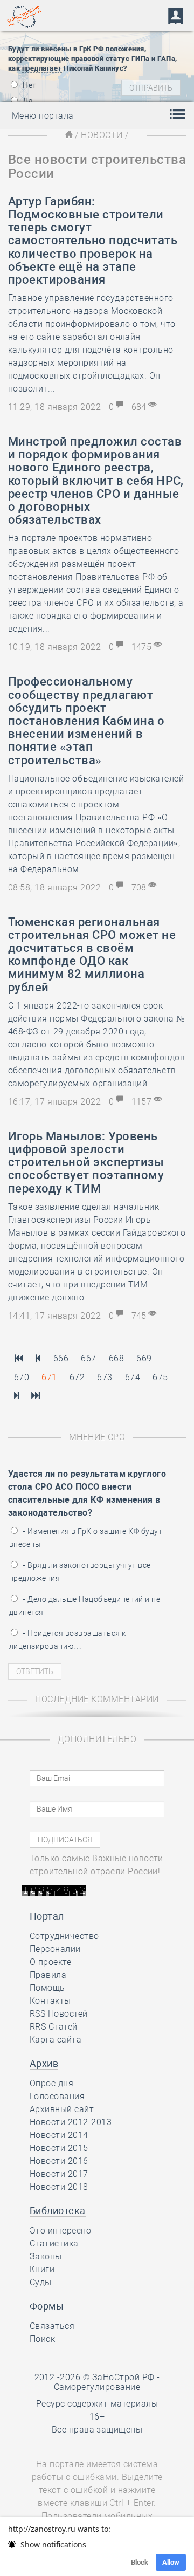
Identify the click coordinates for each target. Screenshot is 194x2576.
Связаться (52, 2326)
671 (49, 1377)
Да (27, 101)
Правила (48, 1975)
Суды (41, 2282)
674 (133, 1377)
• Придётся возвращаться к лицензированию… (67, 1640)
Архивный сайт (62, 2109)
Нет (29, 85)
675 (160, 1377)
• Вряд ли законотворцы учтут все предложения (80, 1572)
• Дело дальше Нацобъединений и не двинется (85, 1606)
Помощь (47, 1988)
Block (140, 2562)
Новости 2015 (59, 2148)
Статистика (54, 2243)
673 (105, 1377)
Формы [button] (47, 2306)
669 (144, 1358)
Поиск (42, 2339)
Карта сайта (56, 2040)
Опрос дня (51, 2083)
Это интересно (60, 2231)
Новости (102, 135)
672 (77, 1377)
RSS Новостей (59, 2014)
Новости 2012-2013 (71, 2122)
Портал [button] (47, 1916)
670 (22, 1377)
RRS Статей (54, 2027)
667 (88, 1358)
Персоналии (55, 1949)
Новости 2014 (59, 2135)
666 (61, 1358)
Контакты (50, 2001)
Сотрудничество (64, 1936)
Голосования (57, 2096)
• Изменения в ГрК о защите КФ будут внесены (86, 1538)
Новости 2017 (59, 2174)
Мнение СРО (97, 1437)
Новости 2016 (59, 2161)
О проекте (50, 1962)
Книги (42, 2269)
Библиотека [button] (58, 2211)
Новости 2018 (59, 2187)
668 (116, 1358)
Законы (46, 2256)
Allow (171, 2562)
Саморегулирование (97, 2387)
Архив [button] (44, 2063)
